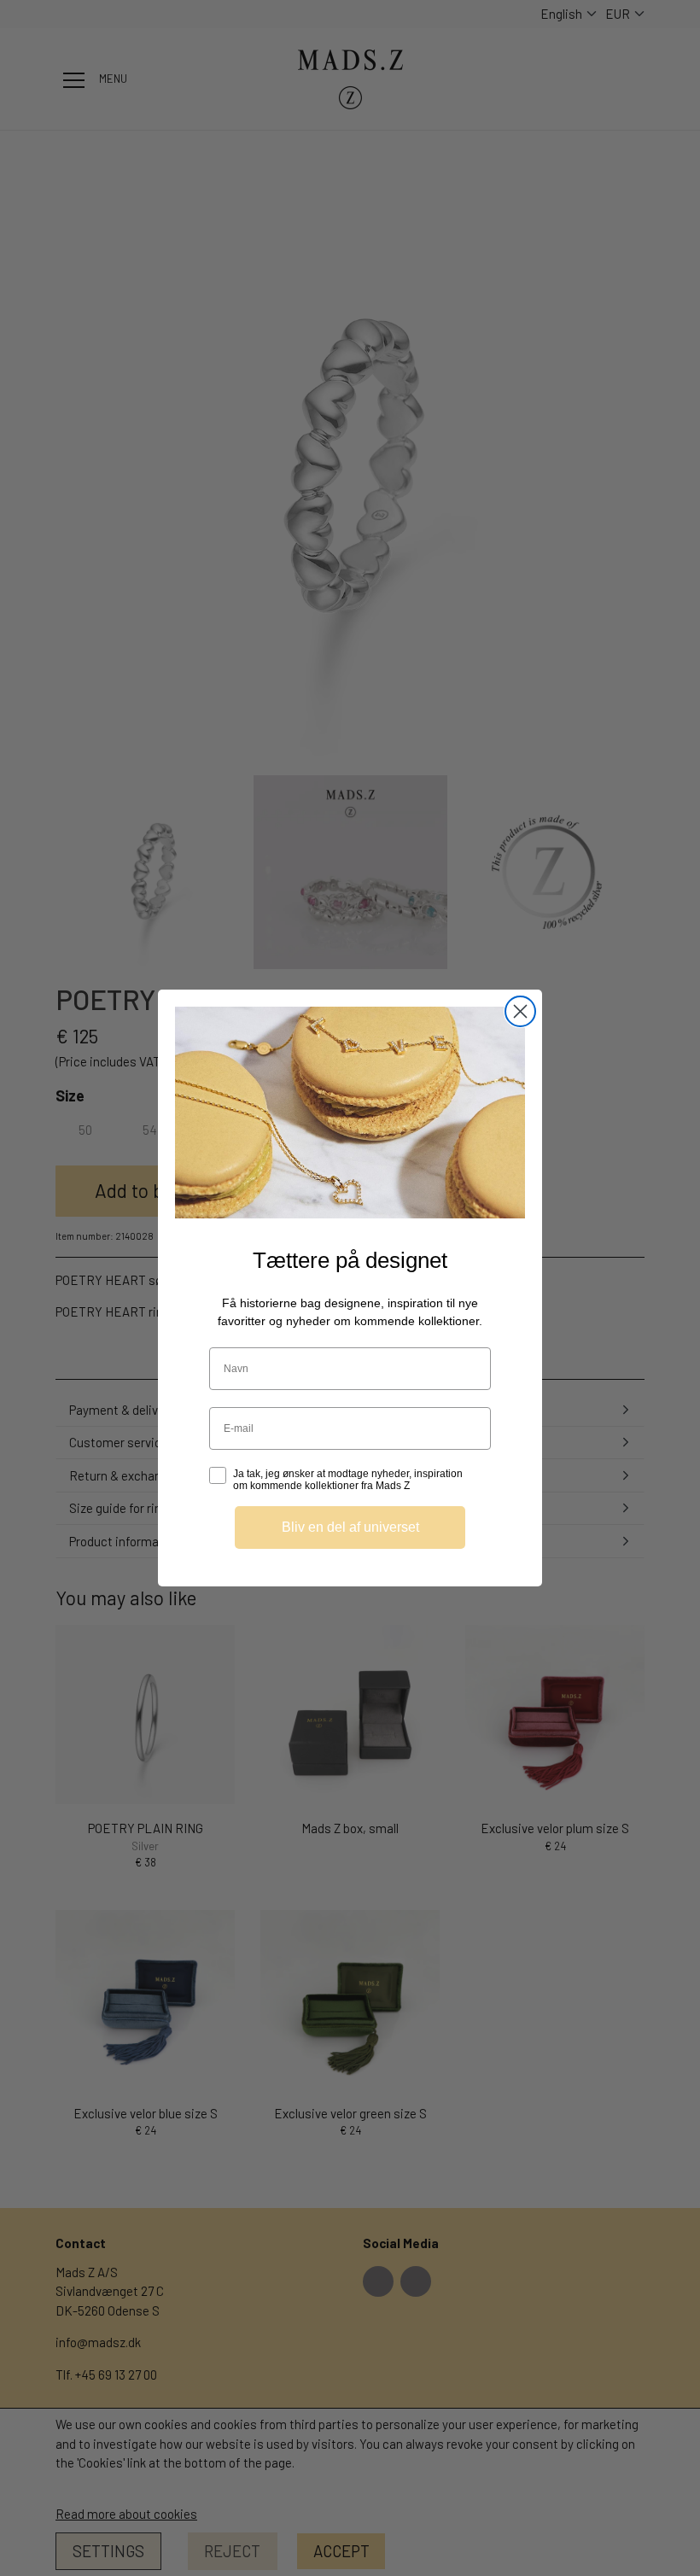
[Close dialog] (520, 1011)
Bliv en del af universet (350, 1527)
